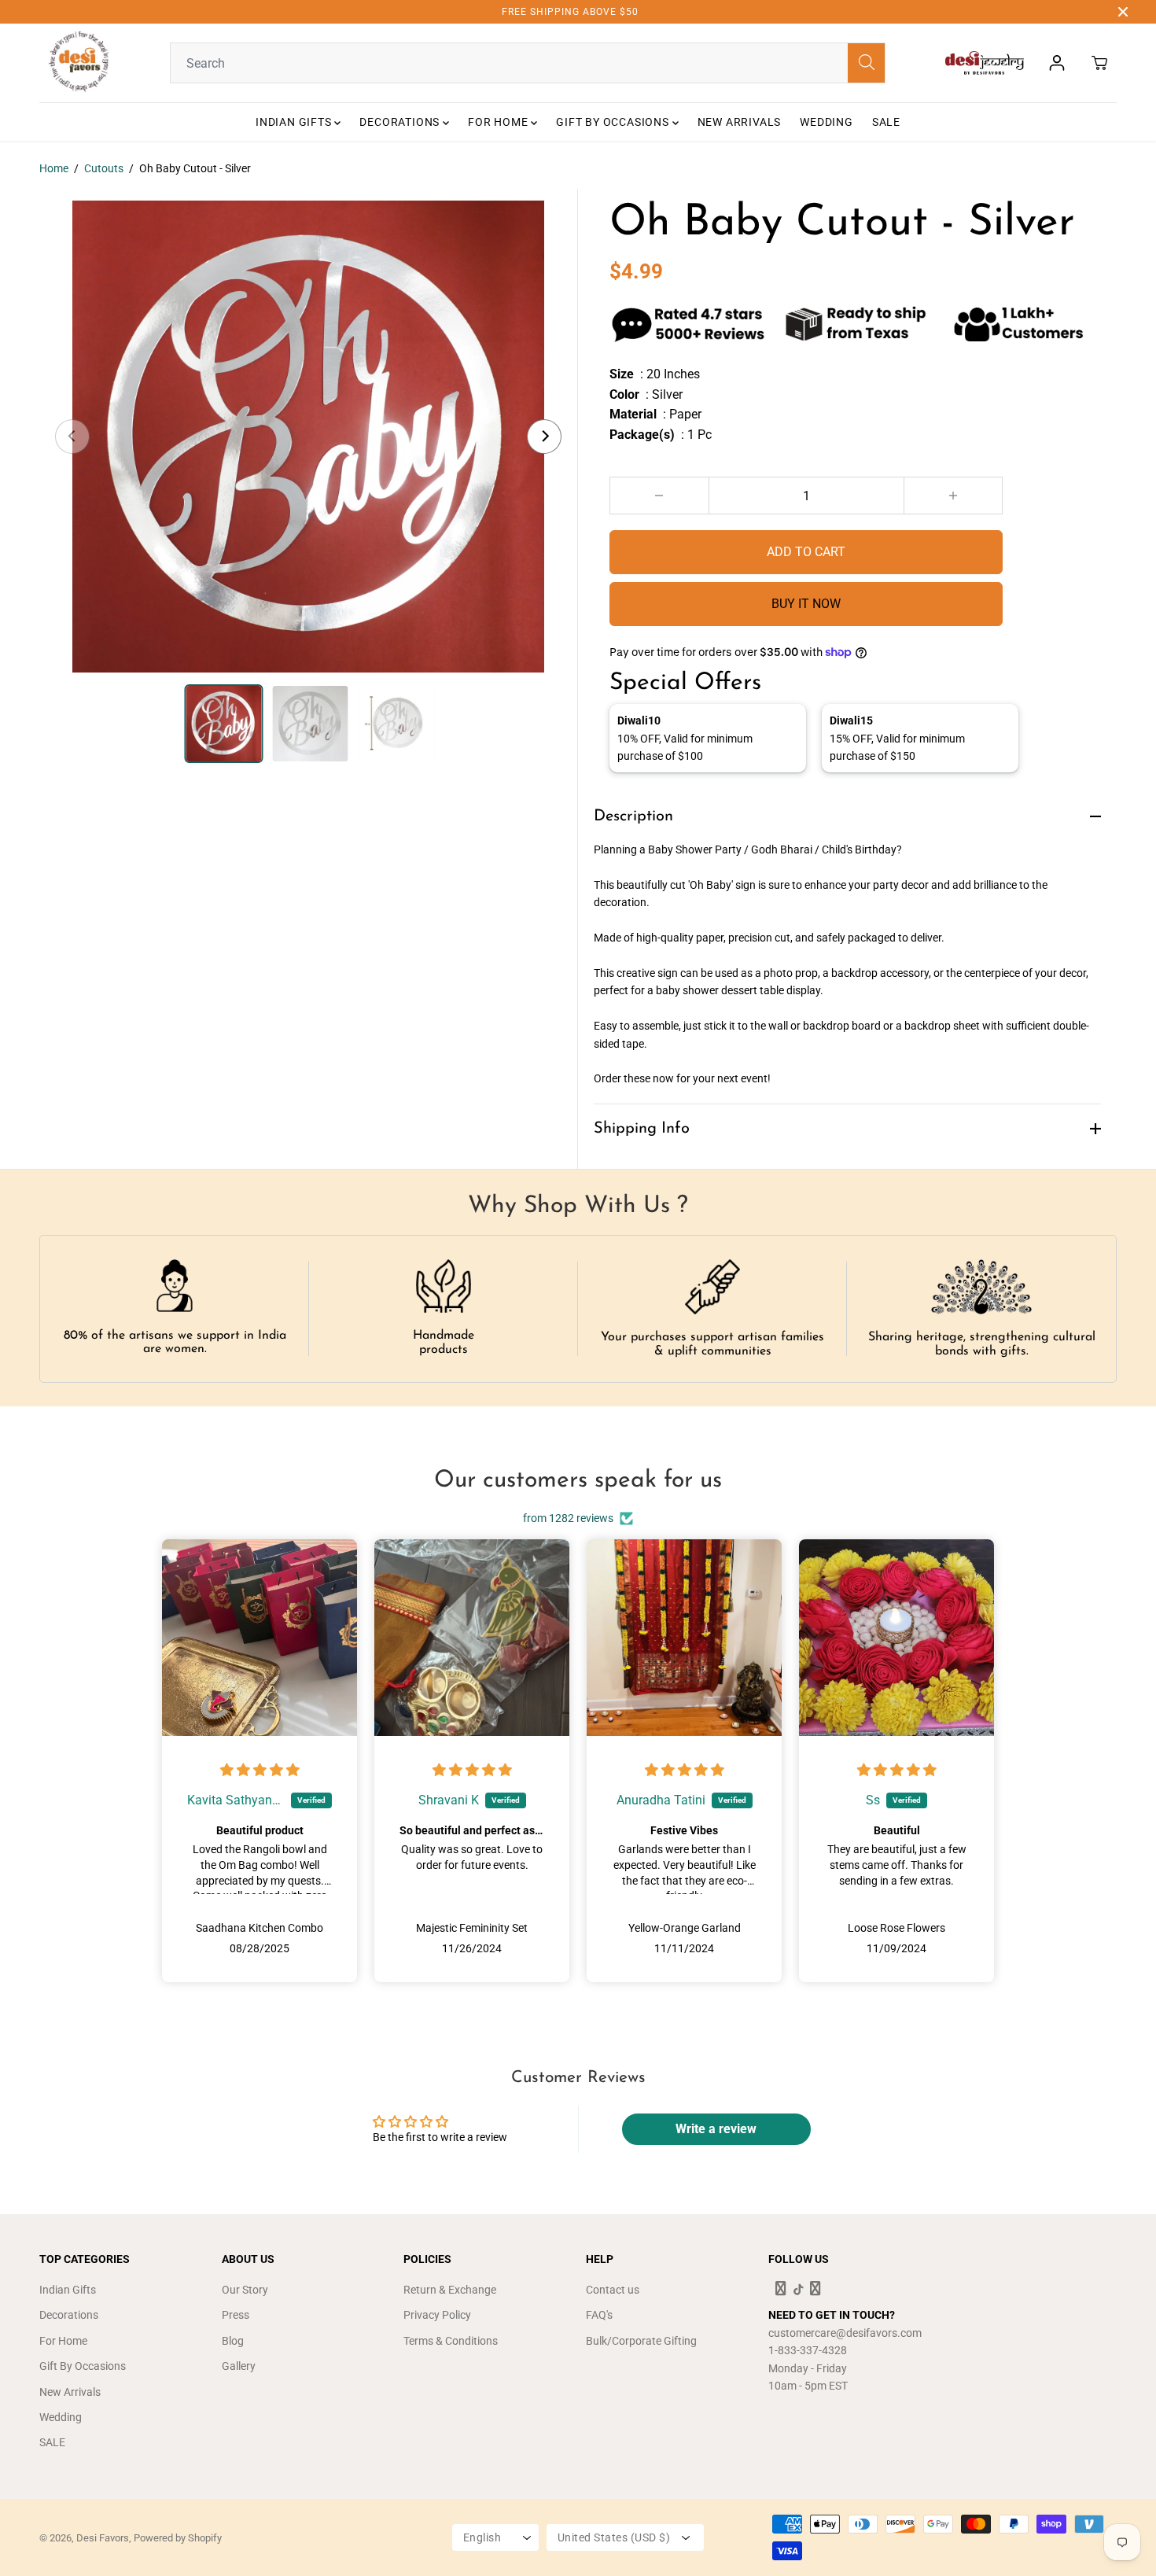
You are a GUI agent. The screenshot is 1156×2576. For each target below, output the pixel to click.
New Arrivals (740, 122)
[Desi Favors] (79, 63)
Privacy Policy (437, 2315)
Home (54, 168)
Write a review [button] (716, 2129)
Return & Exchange (450, 2290)
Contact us (613, 2290)
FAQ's (599, 2315)
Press (236, 2315)
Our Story (245, 2290)
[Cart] (1099, 63)
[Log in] (1057, 63)
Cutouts (104, 168)
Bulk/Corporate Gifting (641, 2341)
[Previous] (72, 437)
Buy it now (806, 604)
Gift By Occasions (614, 122)
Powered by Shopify (178, 2538)
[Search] (866, 63)
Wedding (827, 122)
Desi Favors (103, 2538)
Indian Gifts (295, 122)
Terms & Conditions (451, 2341)
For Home (499, 122)
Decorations (401, 122)
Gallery (239, 2366)
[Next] (544, 437)
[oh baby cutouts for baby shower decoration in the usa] (308, 437)
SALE (886, 122)
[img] (260, 1771)
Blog (233, 2341)
